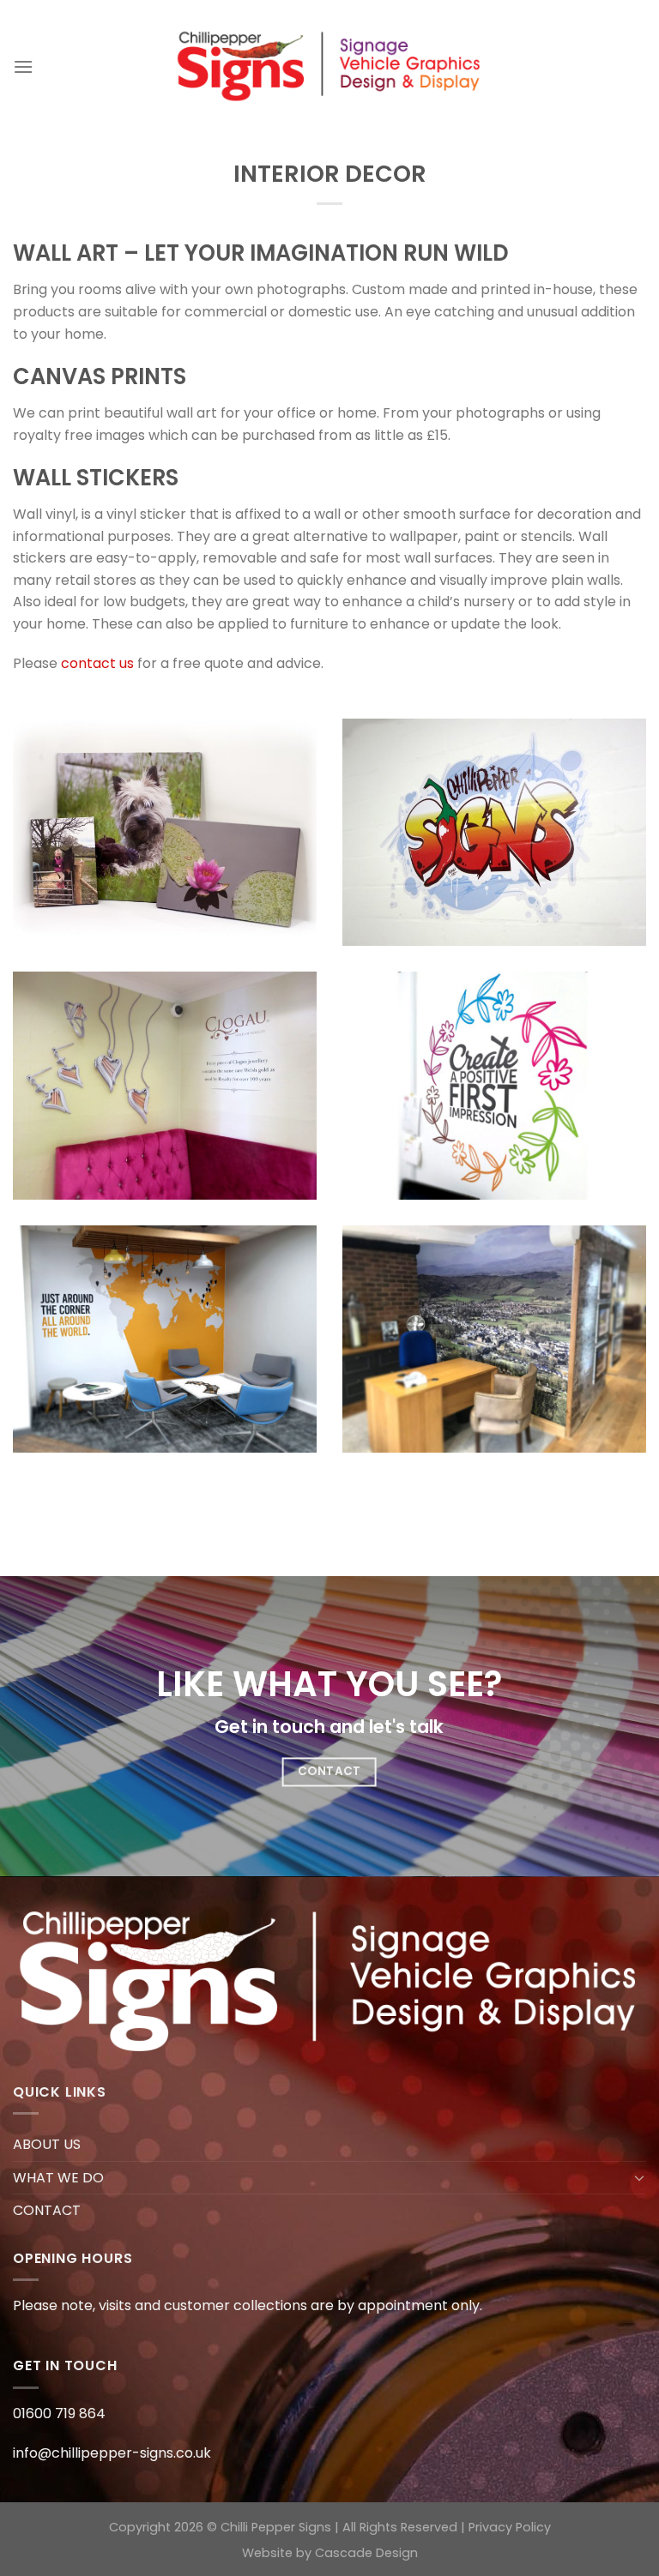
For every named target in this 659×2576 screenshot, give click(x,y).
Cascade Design (366, 2553)
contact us (97, 663)
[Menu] (23, 66)
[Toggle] (639, 2177)
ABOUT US (47, 2144)
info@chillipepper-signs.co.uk (112, 2453)
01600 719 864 (59, 2413)
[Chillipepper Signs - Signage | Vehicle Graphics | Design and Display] (330, 66)
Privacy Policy (510, 2527)
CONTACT (47, 2210)
